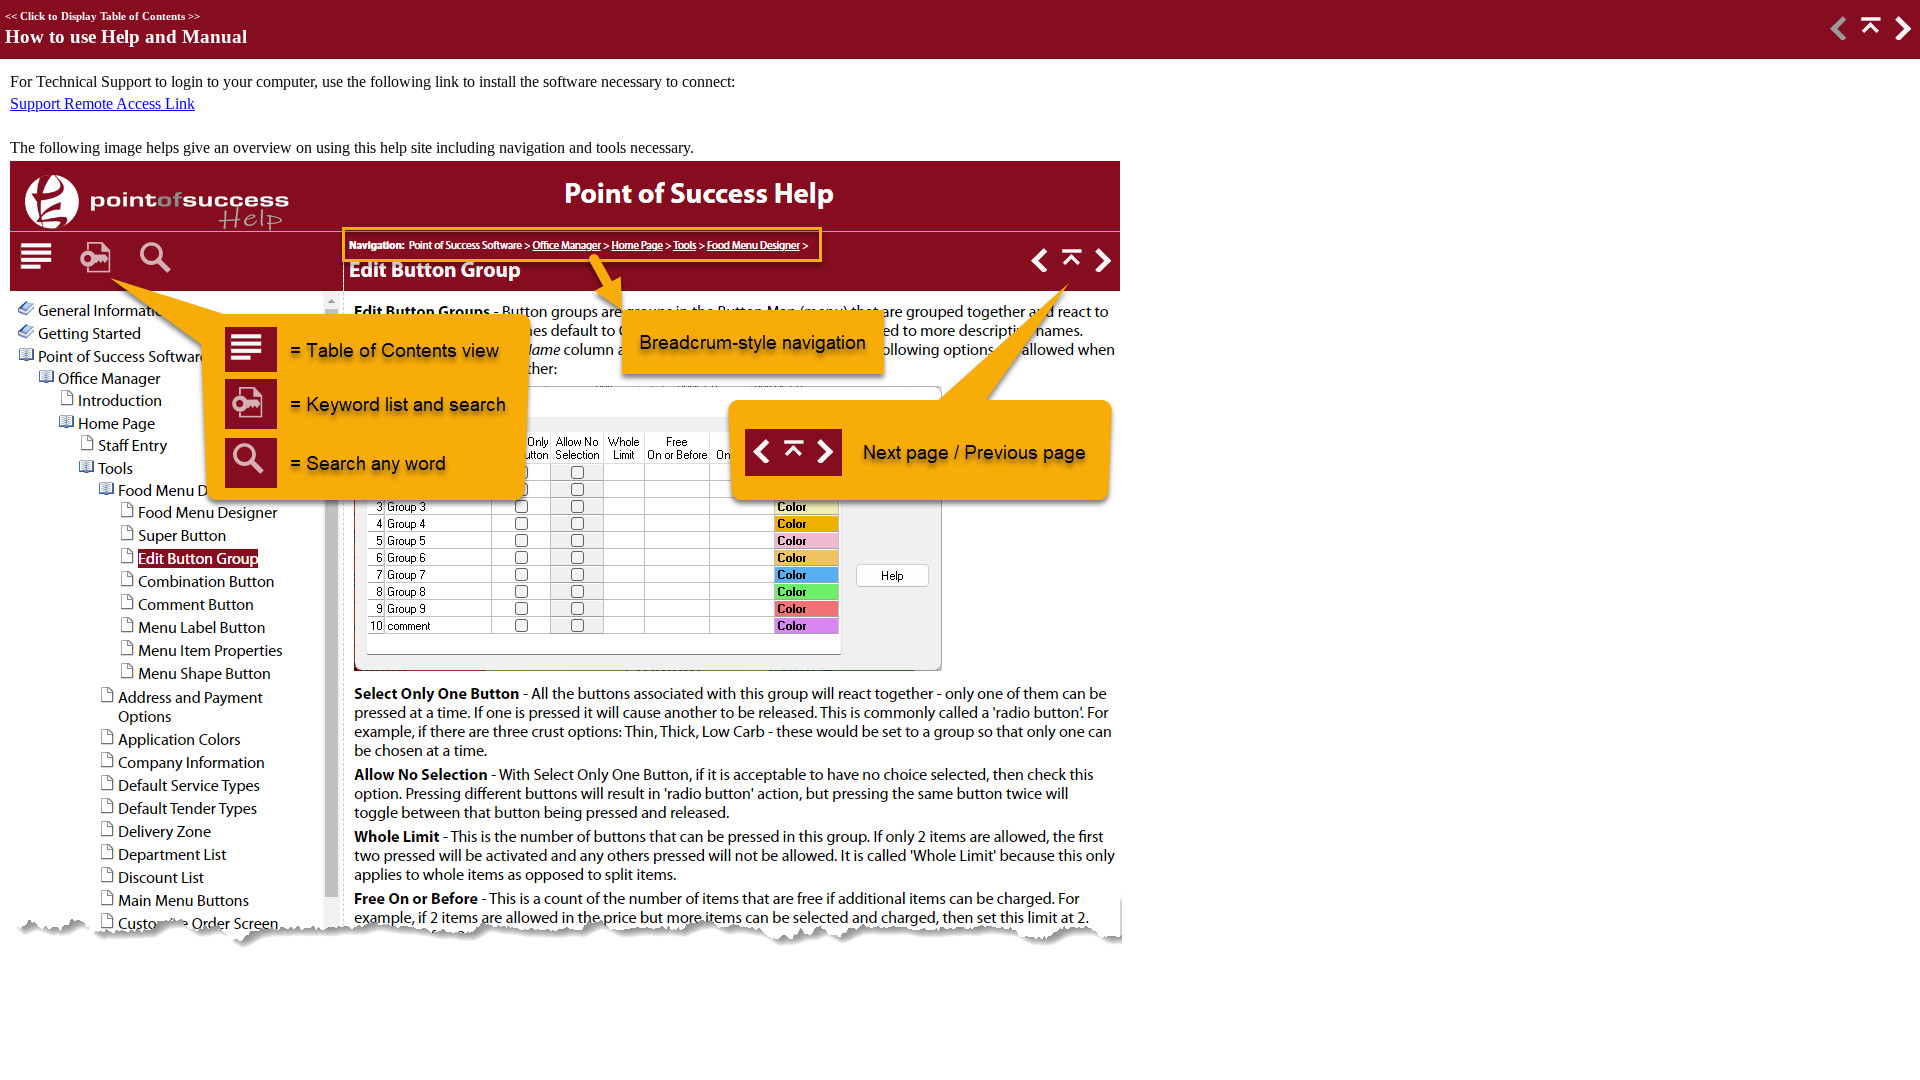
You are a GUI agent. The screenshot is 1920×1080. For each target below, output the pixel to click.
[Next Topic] (1901, 34)
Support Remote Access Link (102, 103)
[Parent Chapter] (1869, 34)
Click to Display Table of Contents (102, 16)
